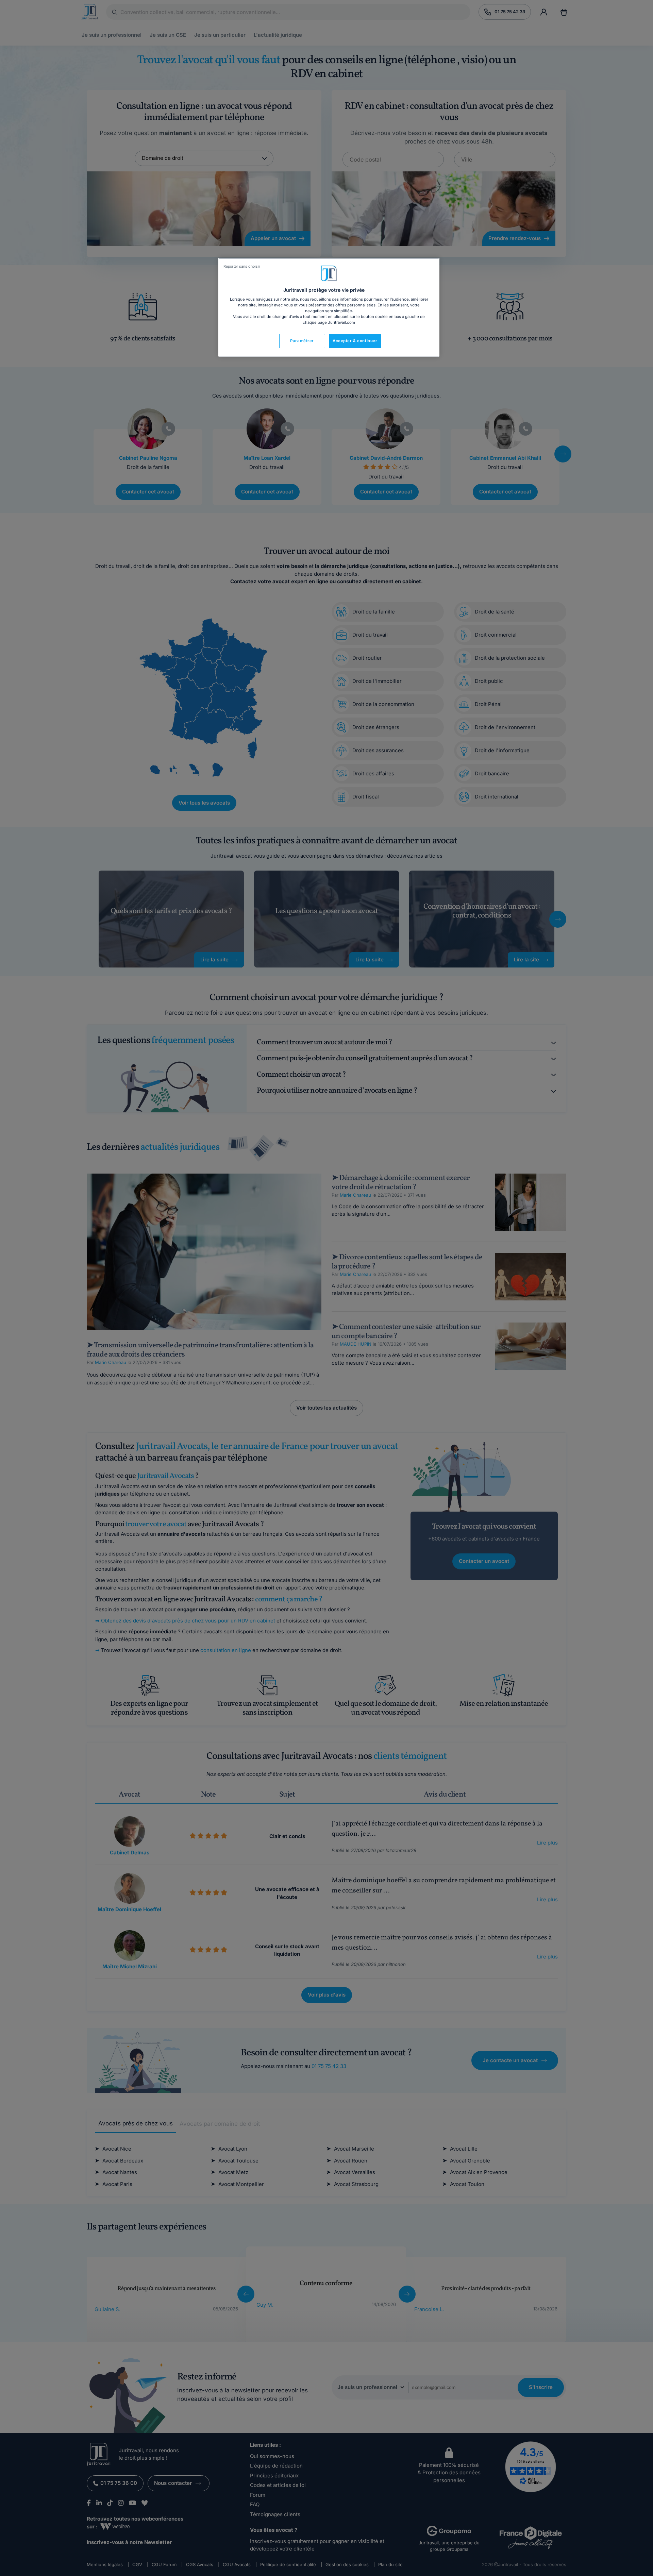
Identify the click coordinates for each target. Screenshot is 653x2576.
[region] (329, 307)
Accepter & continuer (355, 341)
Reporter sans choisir (242, 266)
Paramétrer (302, 341)
